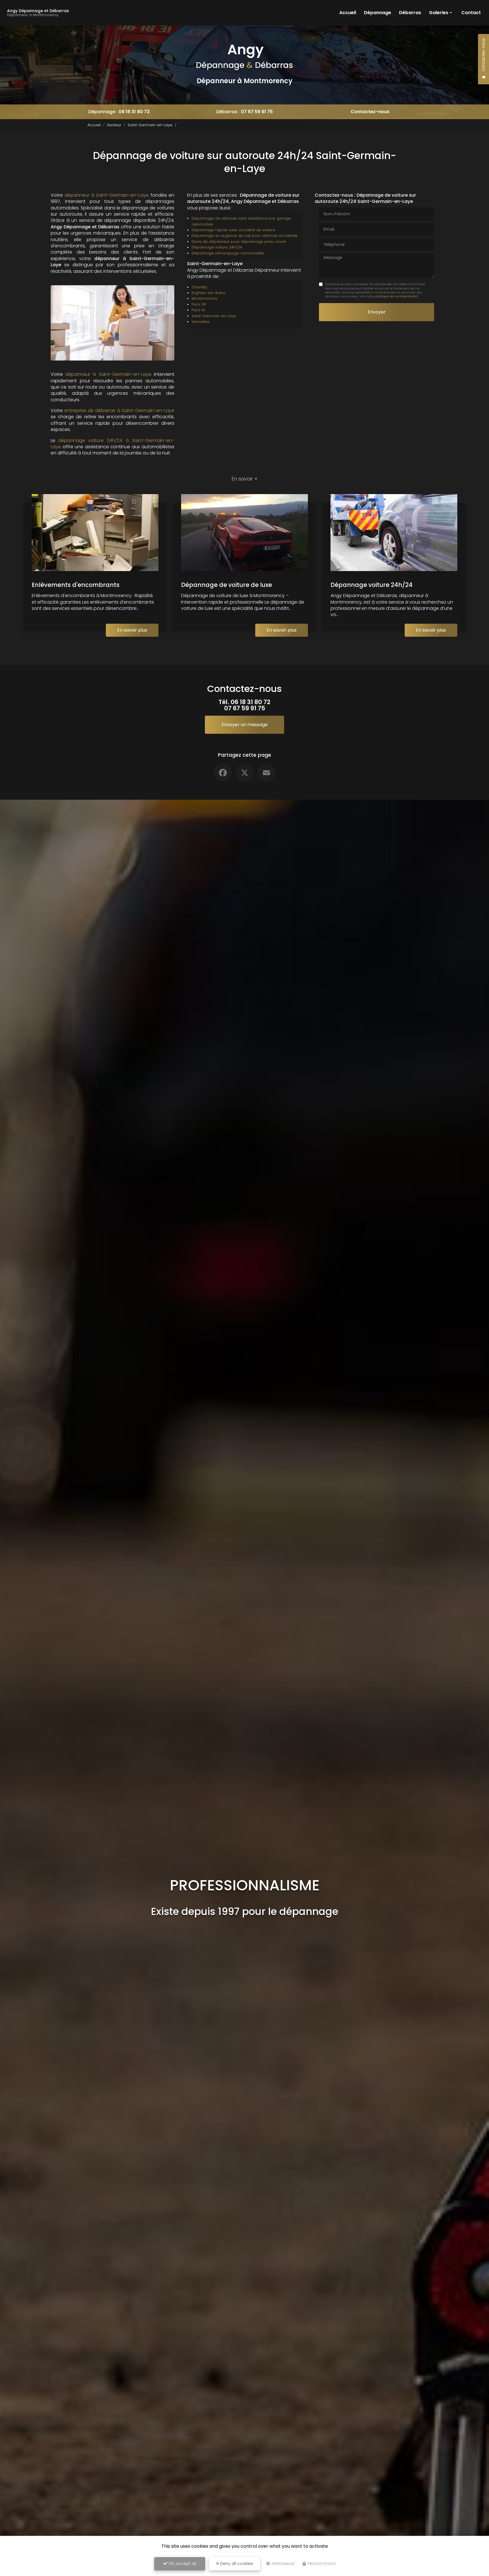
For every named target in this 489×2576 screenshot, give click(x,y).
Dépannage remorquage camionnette (228, 253)
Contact (471, 13)
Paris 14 (198, 310)
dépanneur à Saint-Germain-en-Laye (107, 195)
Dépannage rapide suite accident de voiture (233, 230)
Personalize (283, 2564)
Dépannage (378, 13)
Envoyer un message (245, 725)
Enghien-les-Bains (208, 293)
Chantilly (199, 287)
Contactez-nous (370, 112)
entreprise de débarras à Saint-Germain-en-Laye (119, 410)
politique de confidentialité (396, 296)
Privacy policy (321, 2564)
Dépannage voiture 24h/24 (217, 247)
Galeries (439, 13)
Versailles (200, 322)
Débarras (410, 13)
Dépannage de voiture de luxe (227, 585)
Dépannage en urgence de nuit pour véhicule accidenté (244, 236)
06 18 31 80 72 (134, 112)
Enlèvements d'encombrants (76, 585)
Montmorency (204, 298)
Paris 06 (199, 304)
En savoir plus (132, 630)
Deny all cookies (236, 2564)
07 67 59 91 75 (257, 112)
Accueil (348, 13)
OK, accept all (182, 2564)
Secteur (114, 125)
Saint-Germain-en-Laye (150, 125)
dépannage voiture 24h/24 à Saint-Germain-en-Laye (112, 444)
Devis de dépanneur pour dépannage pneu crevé (239, 242)
